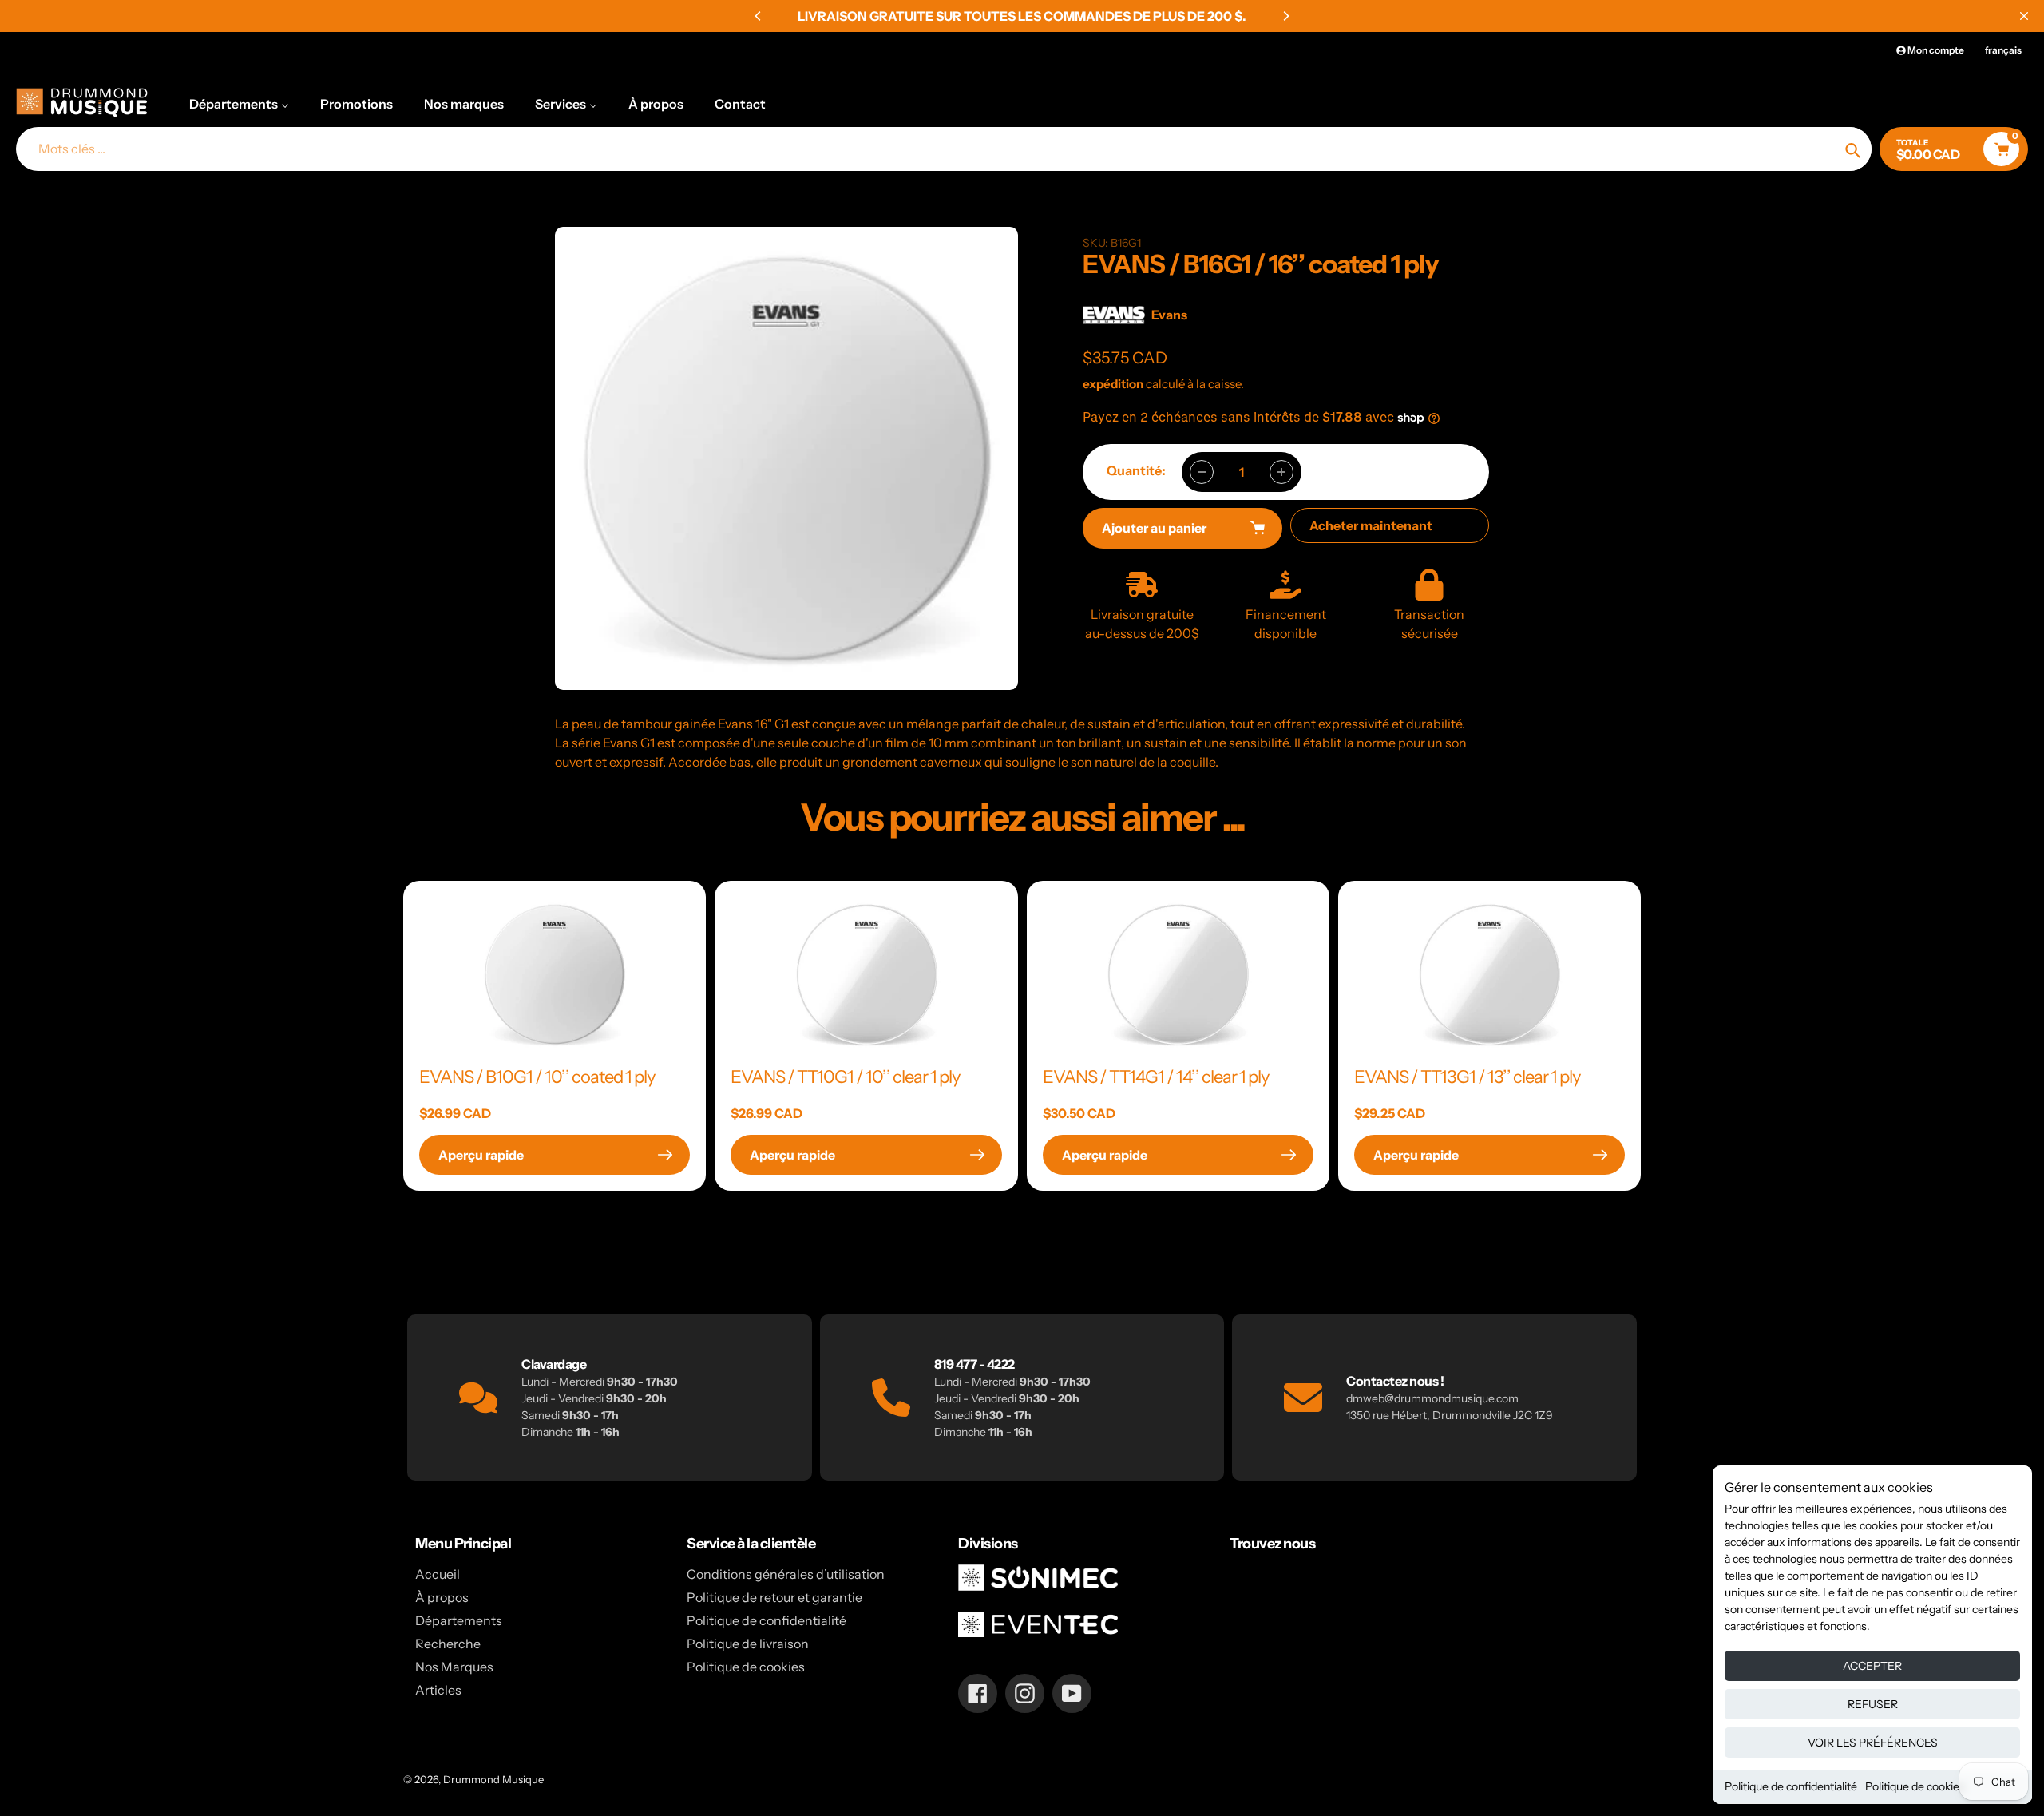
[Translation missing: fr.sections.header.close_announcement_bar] (2024, 16)
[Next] (1285, 16)
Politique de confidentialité (1791, 1786)
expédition (1114, 384)
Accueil (438, 1574)
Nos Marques (454, 1667)
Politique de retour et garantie (774, 1597)
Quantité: (1136, 470)
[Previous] (759, 16)
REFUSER (1873, 1704)
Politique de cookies (1915, 1786)
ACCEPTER (1872, 1666)
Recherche (448, 1644)
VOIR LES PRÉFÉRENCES (1873, 1743)
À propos (442, 1597)
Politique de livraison (748, 1644)
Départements (459, 1620)
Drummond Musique (493, 1779)
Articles (438, 1690)
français (2003, 50)
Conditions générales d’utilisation (786, 1574)
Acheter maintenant (1371, 525)
